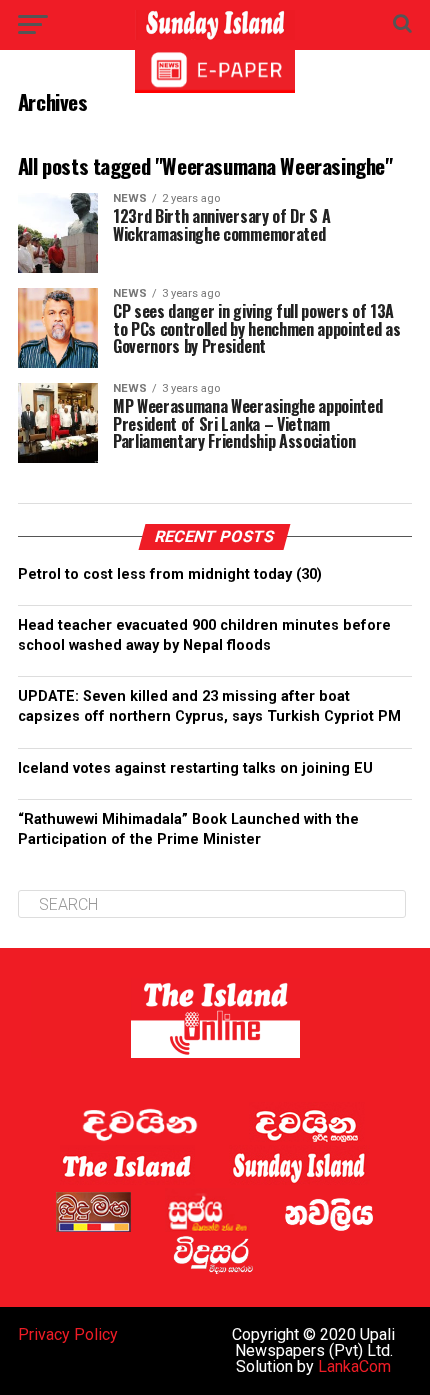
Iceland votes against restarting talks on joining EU (195, 768)
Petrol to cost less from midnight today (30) (170, 574)
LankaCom (354, 1366)
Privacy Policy (68, 1334)
